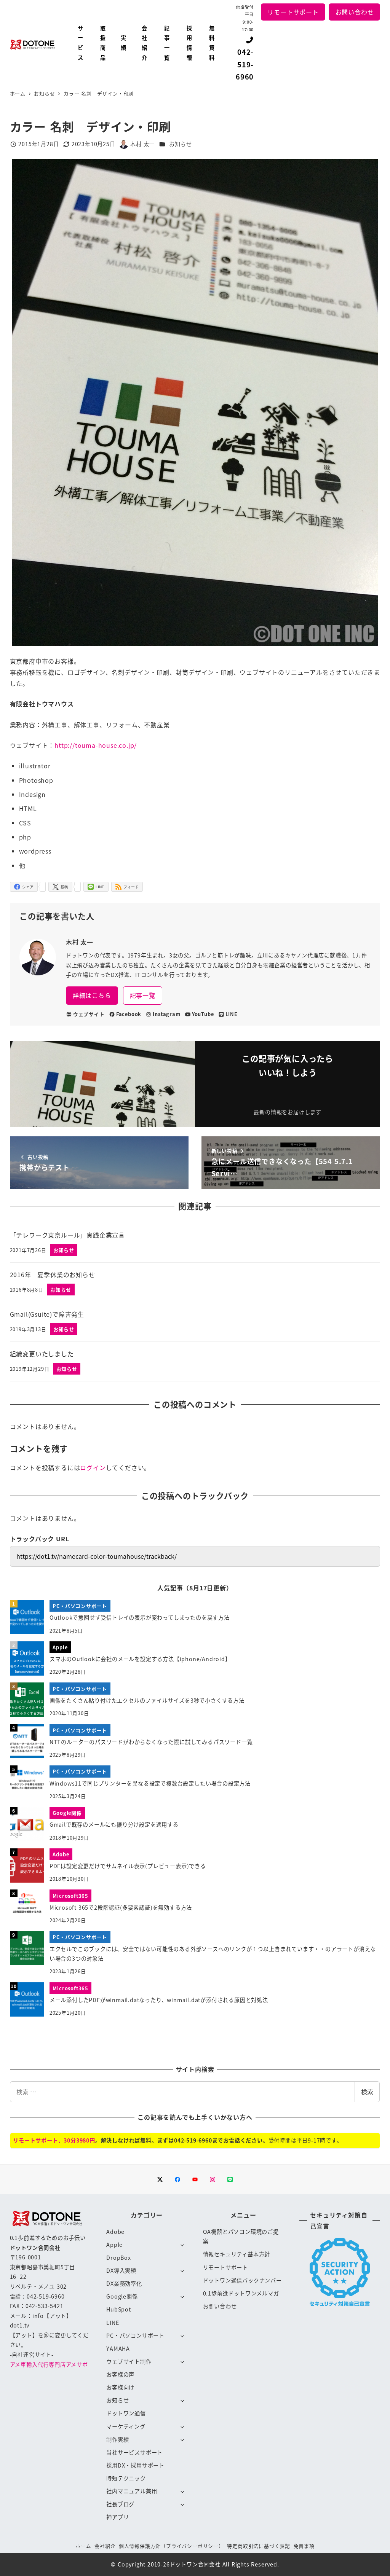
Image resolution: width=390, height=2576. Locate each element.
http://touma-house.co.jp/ (96, 745)
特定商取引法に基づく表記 (259, 2546)
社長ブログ (120, 2504)
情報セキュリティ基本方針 (237, 2254)
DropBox (119, 2257)
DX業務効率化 (124, 2283)
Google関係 (122, 2296)
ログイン (93, 1467)
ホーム (83, 2546)
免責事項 (304, 2546)
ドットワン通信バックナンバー (242, 2280)
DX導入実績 (121, 2270)
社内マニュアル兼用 (132, 2491)
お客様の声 (120, 2374)
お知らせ (180, 144)
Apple (114, 2245)
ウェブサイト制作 (129, 2361)
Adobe (115, 2232)
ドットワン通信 (126, 2413)
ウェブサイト (89, 1014)
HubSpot (119, 2309)
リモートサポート (293, 12)
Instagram (166, 1014)
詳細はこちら (92, 995)
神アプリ (117, 2517)
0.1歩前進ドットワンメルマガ (241, 2293)
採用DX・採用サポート (135, 2465)
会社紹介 (105, 2546)
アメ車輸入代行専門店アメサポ (49, 2364)
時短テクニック (126, 2478)
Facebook (129, 1014)
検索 (367, 2092)
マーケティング (126, 2426)
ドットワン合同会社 (195, 2564)
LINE (232, 1014)
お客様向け (120, 2387)
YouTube (203, 1014)
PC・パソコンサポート (135, 2335)
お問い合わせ (355, 12)
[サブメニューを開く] (182, 2245)
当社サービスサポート (134, 2452)
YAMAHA (118, 2348)
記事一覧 (143, 995)
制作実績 (117, 2439)
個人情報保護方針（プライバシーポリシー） (171, 2546)
